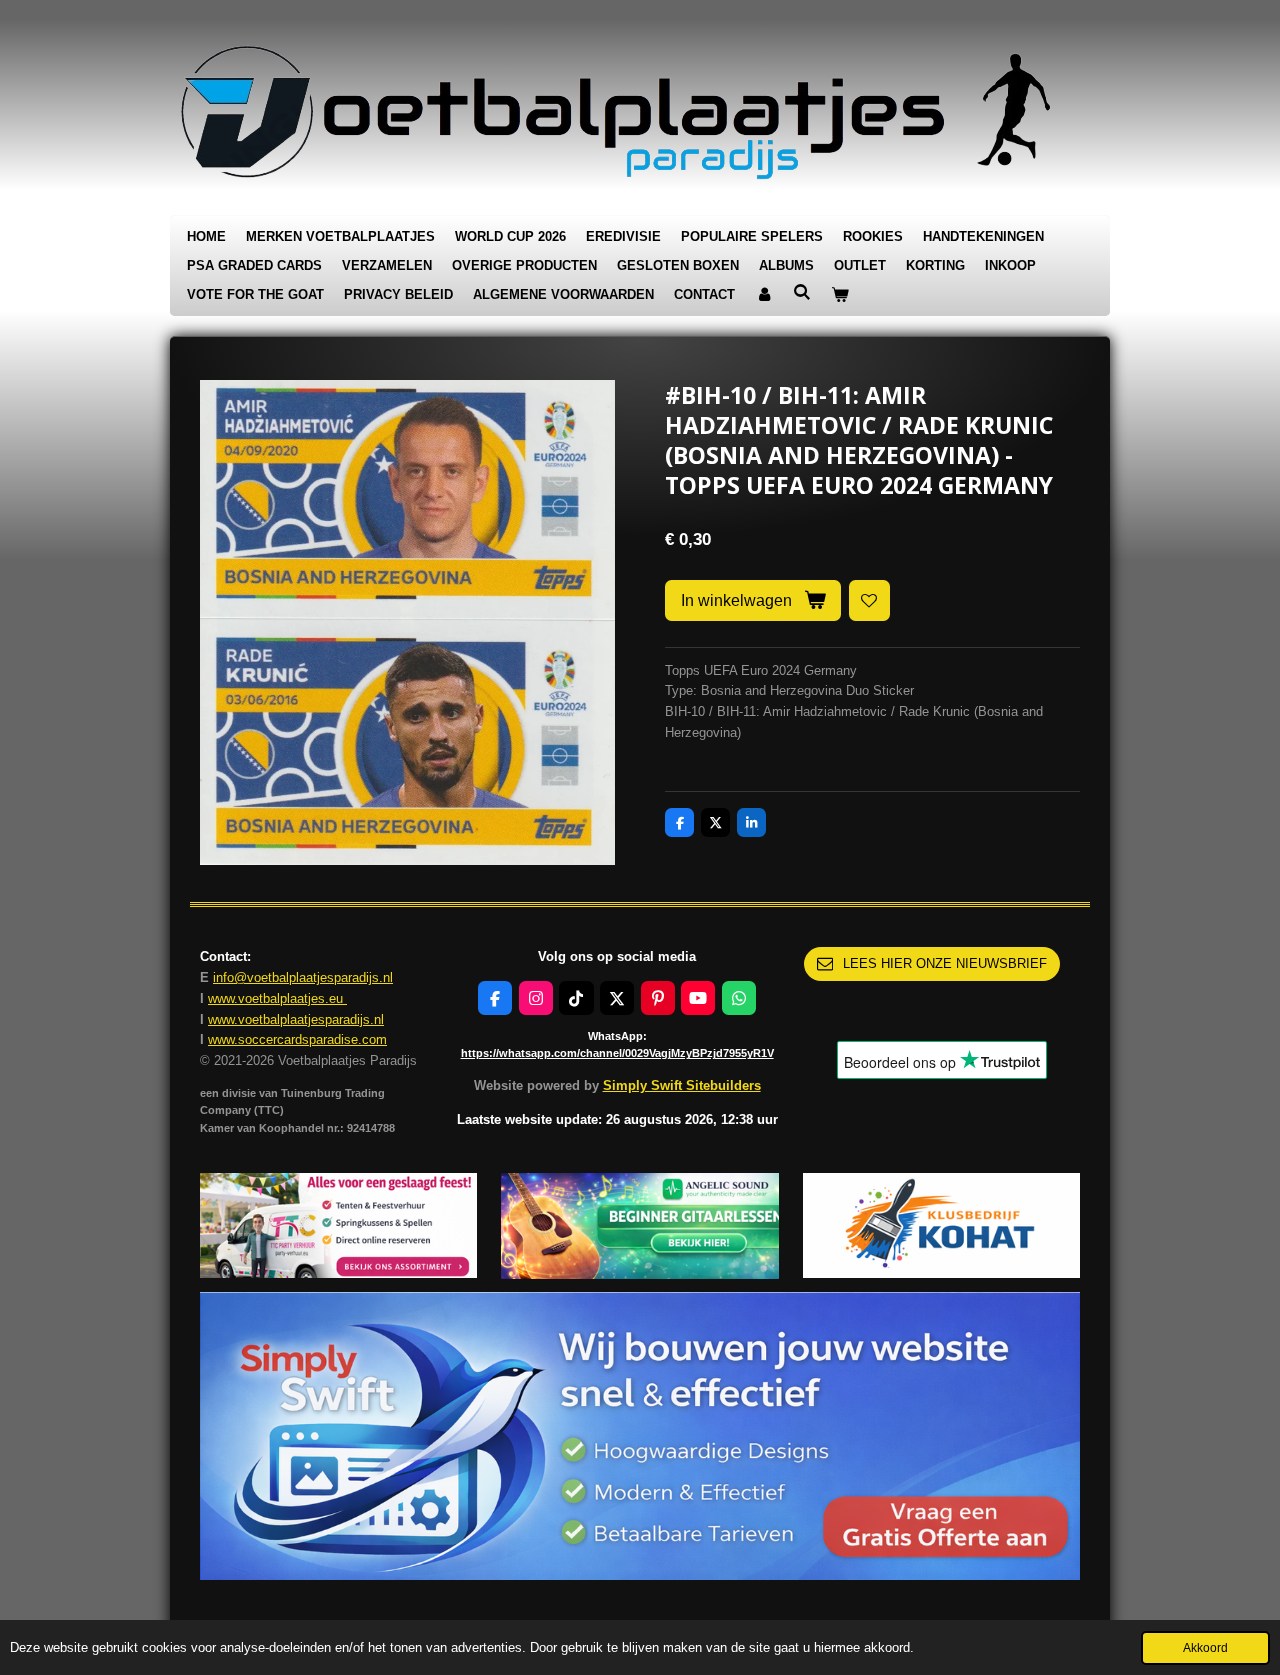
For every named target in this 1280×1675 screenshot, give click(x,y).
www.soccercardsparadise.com (297, 1039)
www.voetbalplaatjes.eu (277, 998)
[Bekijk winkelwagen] (840, 295)
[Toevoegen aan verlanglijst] (869, 600)
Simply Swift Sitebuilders (682, 1085)
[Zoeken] (802, 292)
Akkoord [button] (1205, 1647)
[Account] (764, 295)
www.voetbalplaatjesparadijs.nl (296, 1019)
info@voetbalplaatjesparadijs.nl (303, 977)
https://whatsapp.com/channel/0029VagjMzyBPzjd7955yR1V (617, 1053)
